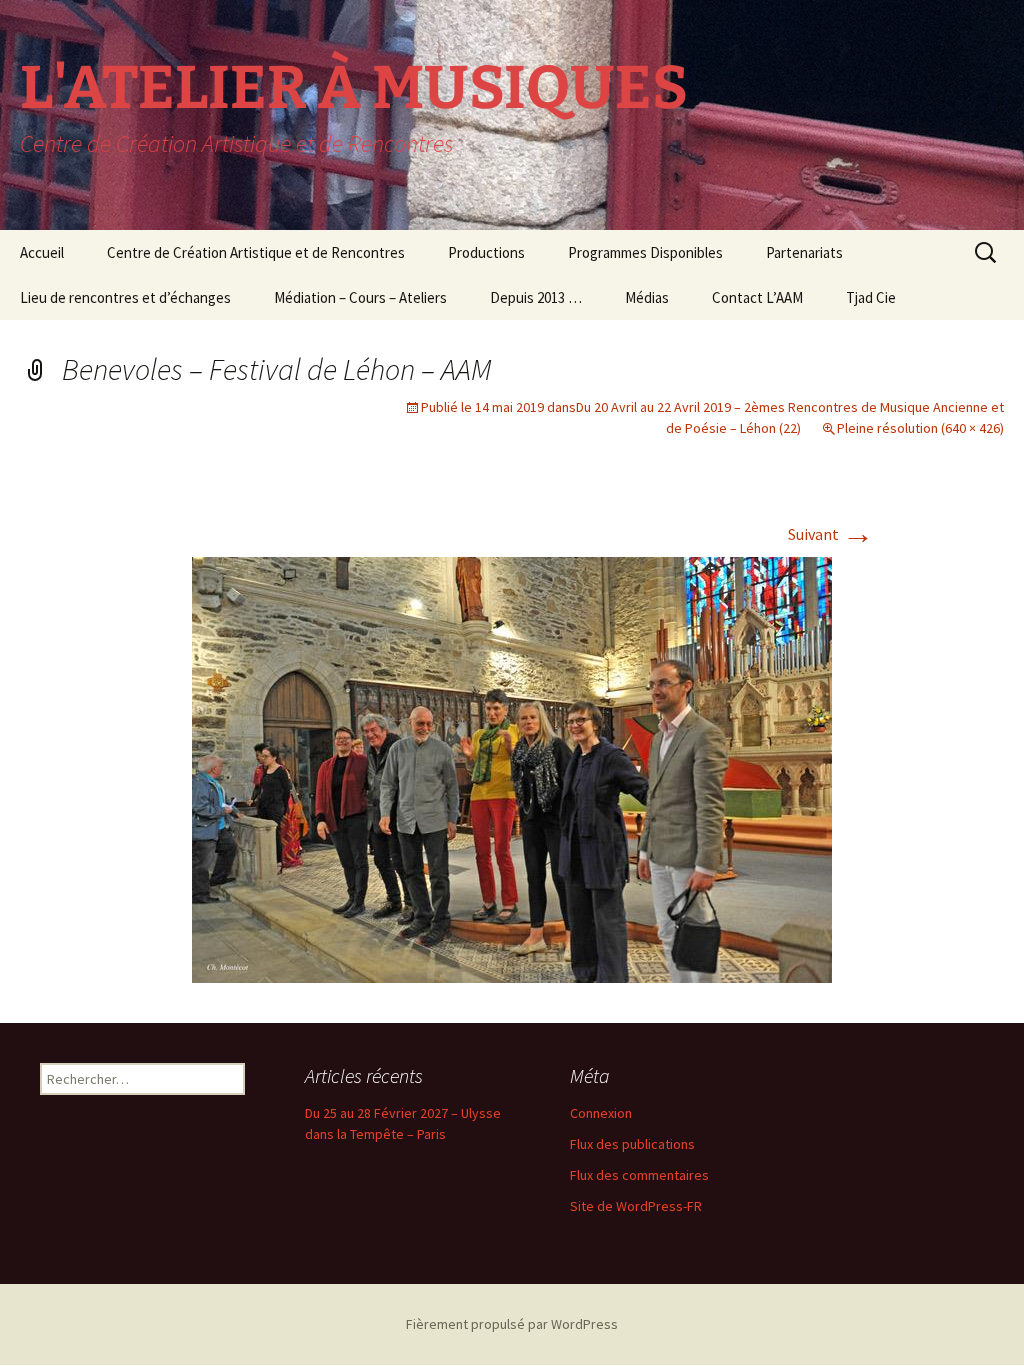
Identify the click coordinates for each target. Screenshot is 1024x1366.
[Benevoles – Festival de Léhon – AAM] (512, 768)
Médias (647, 297)
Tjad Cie (871, 297)
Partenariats (804, 252)
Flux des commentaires (639, 1175)
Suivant (831, 534)
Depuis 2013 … (536, 297)
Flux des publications (632, 1144)
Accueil (42, 252)
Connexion (601, 1113)
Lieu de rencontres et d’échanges (125, 297)
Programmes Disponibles (645, 252)
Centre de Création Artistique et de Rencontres (256, 252)
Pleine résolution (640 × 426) (920, 428)
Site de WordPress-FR (636, 1206)
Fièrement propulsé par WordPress (512, 1324)
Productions (486, 252)
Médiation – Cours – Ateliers (360, 297)
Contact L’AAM (757, 297)
